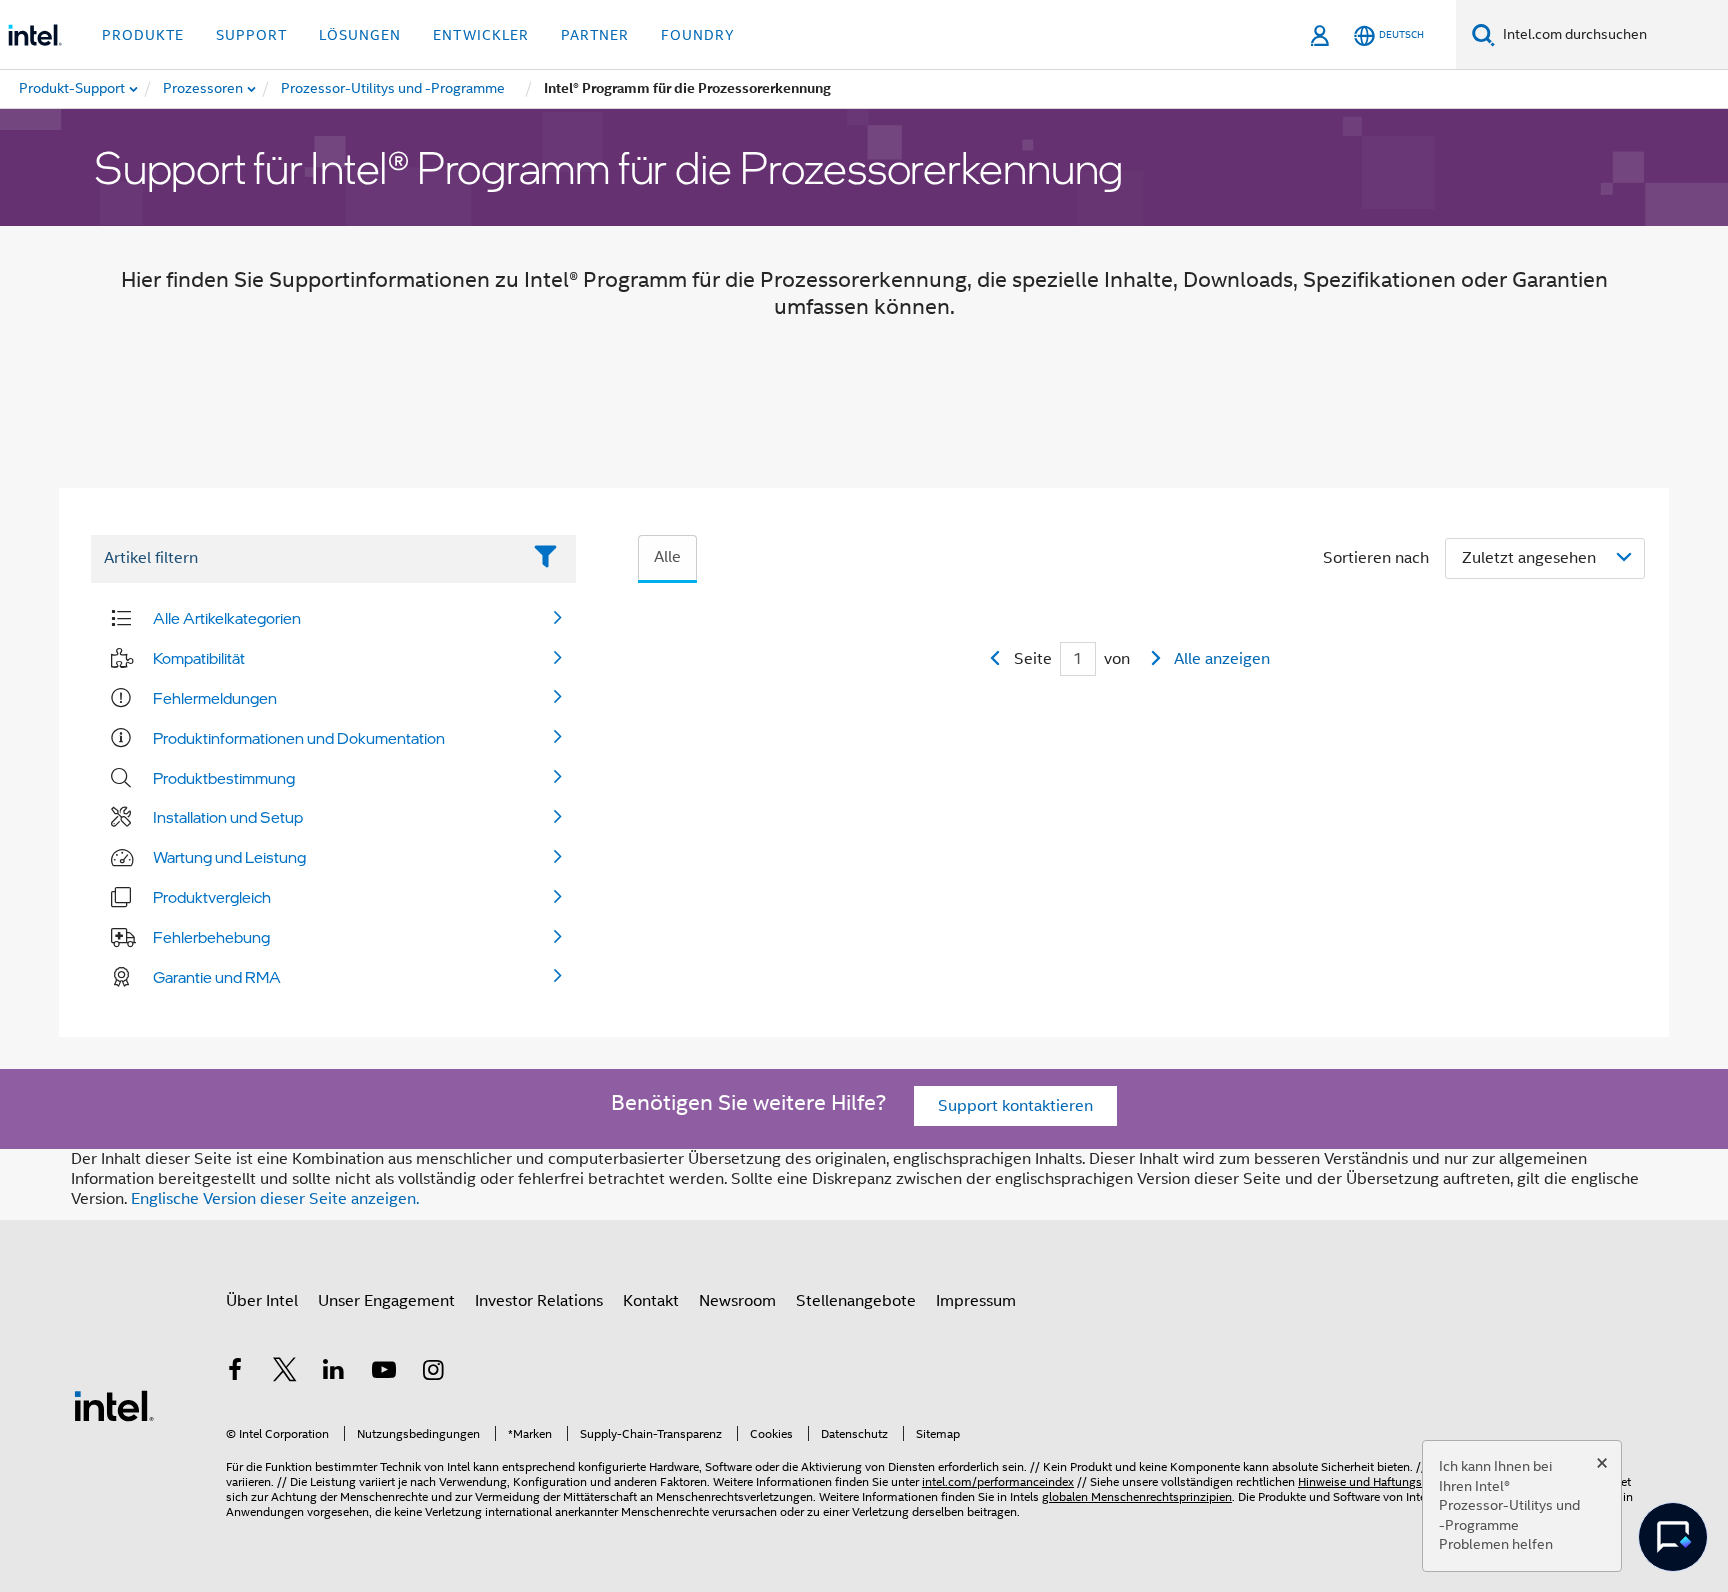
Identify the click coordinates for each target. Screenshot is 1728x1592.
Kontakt (651, 1301)
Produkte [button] (143, 35)
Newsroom (737, 1301)
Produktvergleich (212, 897)
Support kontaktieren (1015, 1106)
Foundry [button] (698, 35)
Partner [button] (595, 35)
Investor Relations (539, 1301)
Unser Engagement (386, 1301)
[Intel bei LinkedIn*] (334, 1373)
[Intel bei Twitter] (285, 1373)
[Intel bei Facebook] (235, 1373)
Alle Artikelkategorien (227, 618)
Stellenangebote (856, 1301)
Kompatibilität (199, 658)
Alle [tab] (667, 557)
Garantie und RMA (217, 977)
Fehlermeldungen (215, 698)
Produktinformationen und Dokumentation (299, 738)
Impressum (976, 1301)
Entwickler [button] (481, 35)
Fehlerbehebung (211, 937)
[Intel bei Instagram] (433, 1373)
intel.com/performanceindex (998, 1481)
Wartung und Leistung (229, 857)
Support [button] (251, 35)
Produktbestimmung (224, 778)
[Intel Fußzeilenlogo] (114, 1405)
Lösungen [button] (360, 35)
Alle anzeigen (1222, 659)
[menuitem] (204, 89)
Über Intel (262, 1301)
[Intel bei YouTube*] (384, 1373)
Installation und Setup (228, 817)
